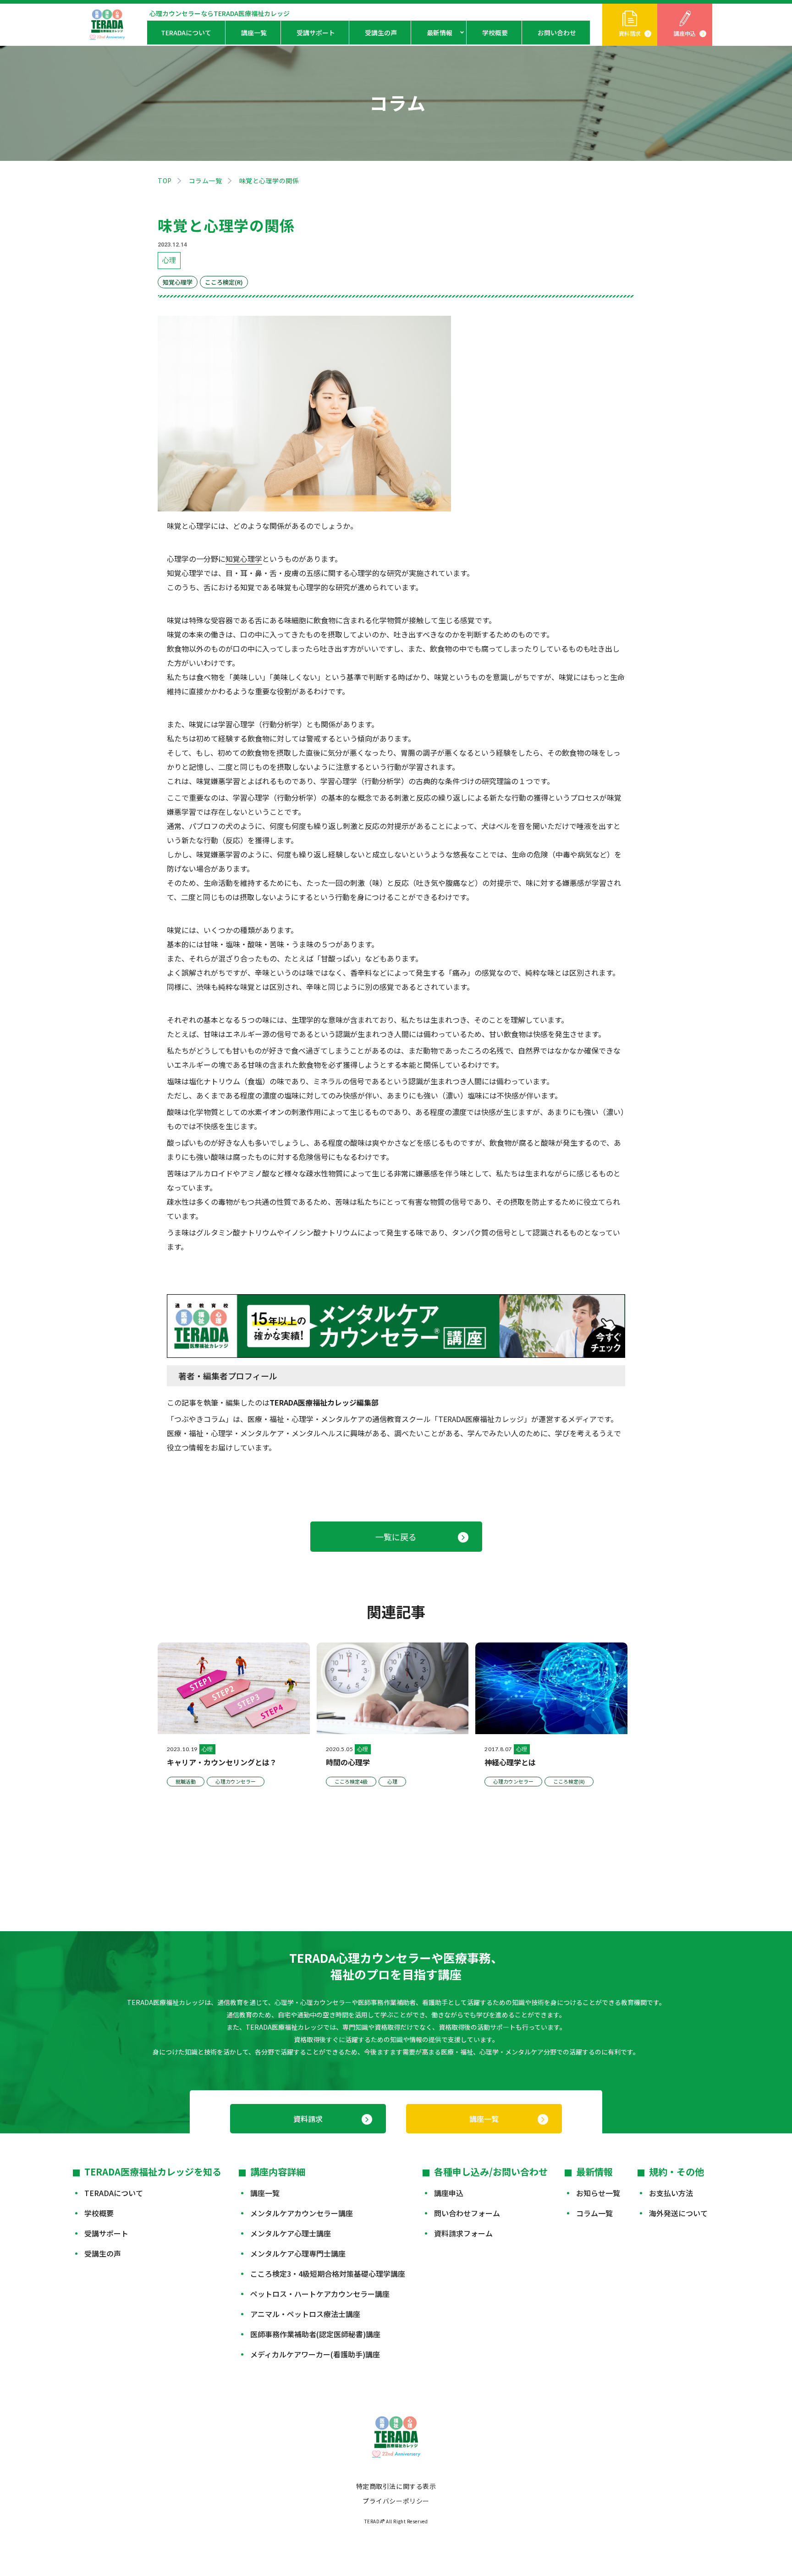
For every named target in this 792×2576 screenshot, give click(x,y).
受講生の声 (381, 33)
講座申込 (685, 33)
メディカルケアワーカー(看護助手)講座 (315, 2354)
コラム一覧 (206, 181)
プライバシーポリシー (396, 2501)
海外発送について (678, 2213)
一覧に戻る (396, 1537)
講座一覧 (254, 33)
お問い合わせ (557, 33)
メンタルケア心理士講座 (291, 2233)
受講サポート (316, 33)
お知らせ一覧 (598, 2193)
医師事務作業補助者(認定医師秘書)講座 (315, 2334)
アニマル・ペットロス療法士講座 (305, 2314)
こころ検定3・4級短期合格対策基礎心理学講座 (328, 2274)
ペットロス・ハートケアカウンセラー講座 (320, 2294)
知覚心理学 (244, 559)
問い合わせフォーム (467, 2213)
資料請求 (630, 33)
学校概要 (495, 33)
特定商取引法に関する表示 (396, 2486)
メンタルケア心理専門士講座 (298, 2253)
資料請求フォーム (463, 2233)
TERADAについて (186, 33)
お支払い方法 (671, 2193)
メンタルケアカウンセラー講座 (302, 2213)
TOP (165, 181)
